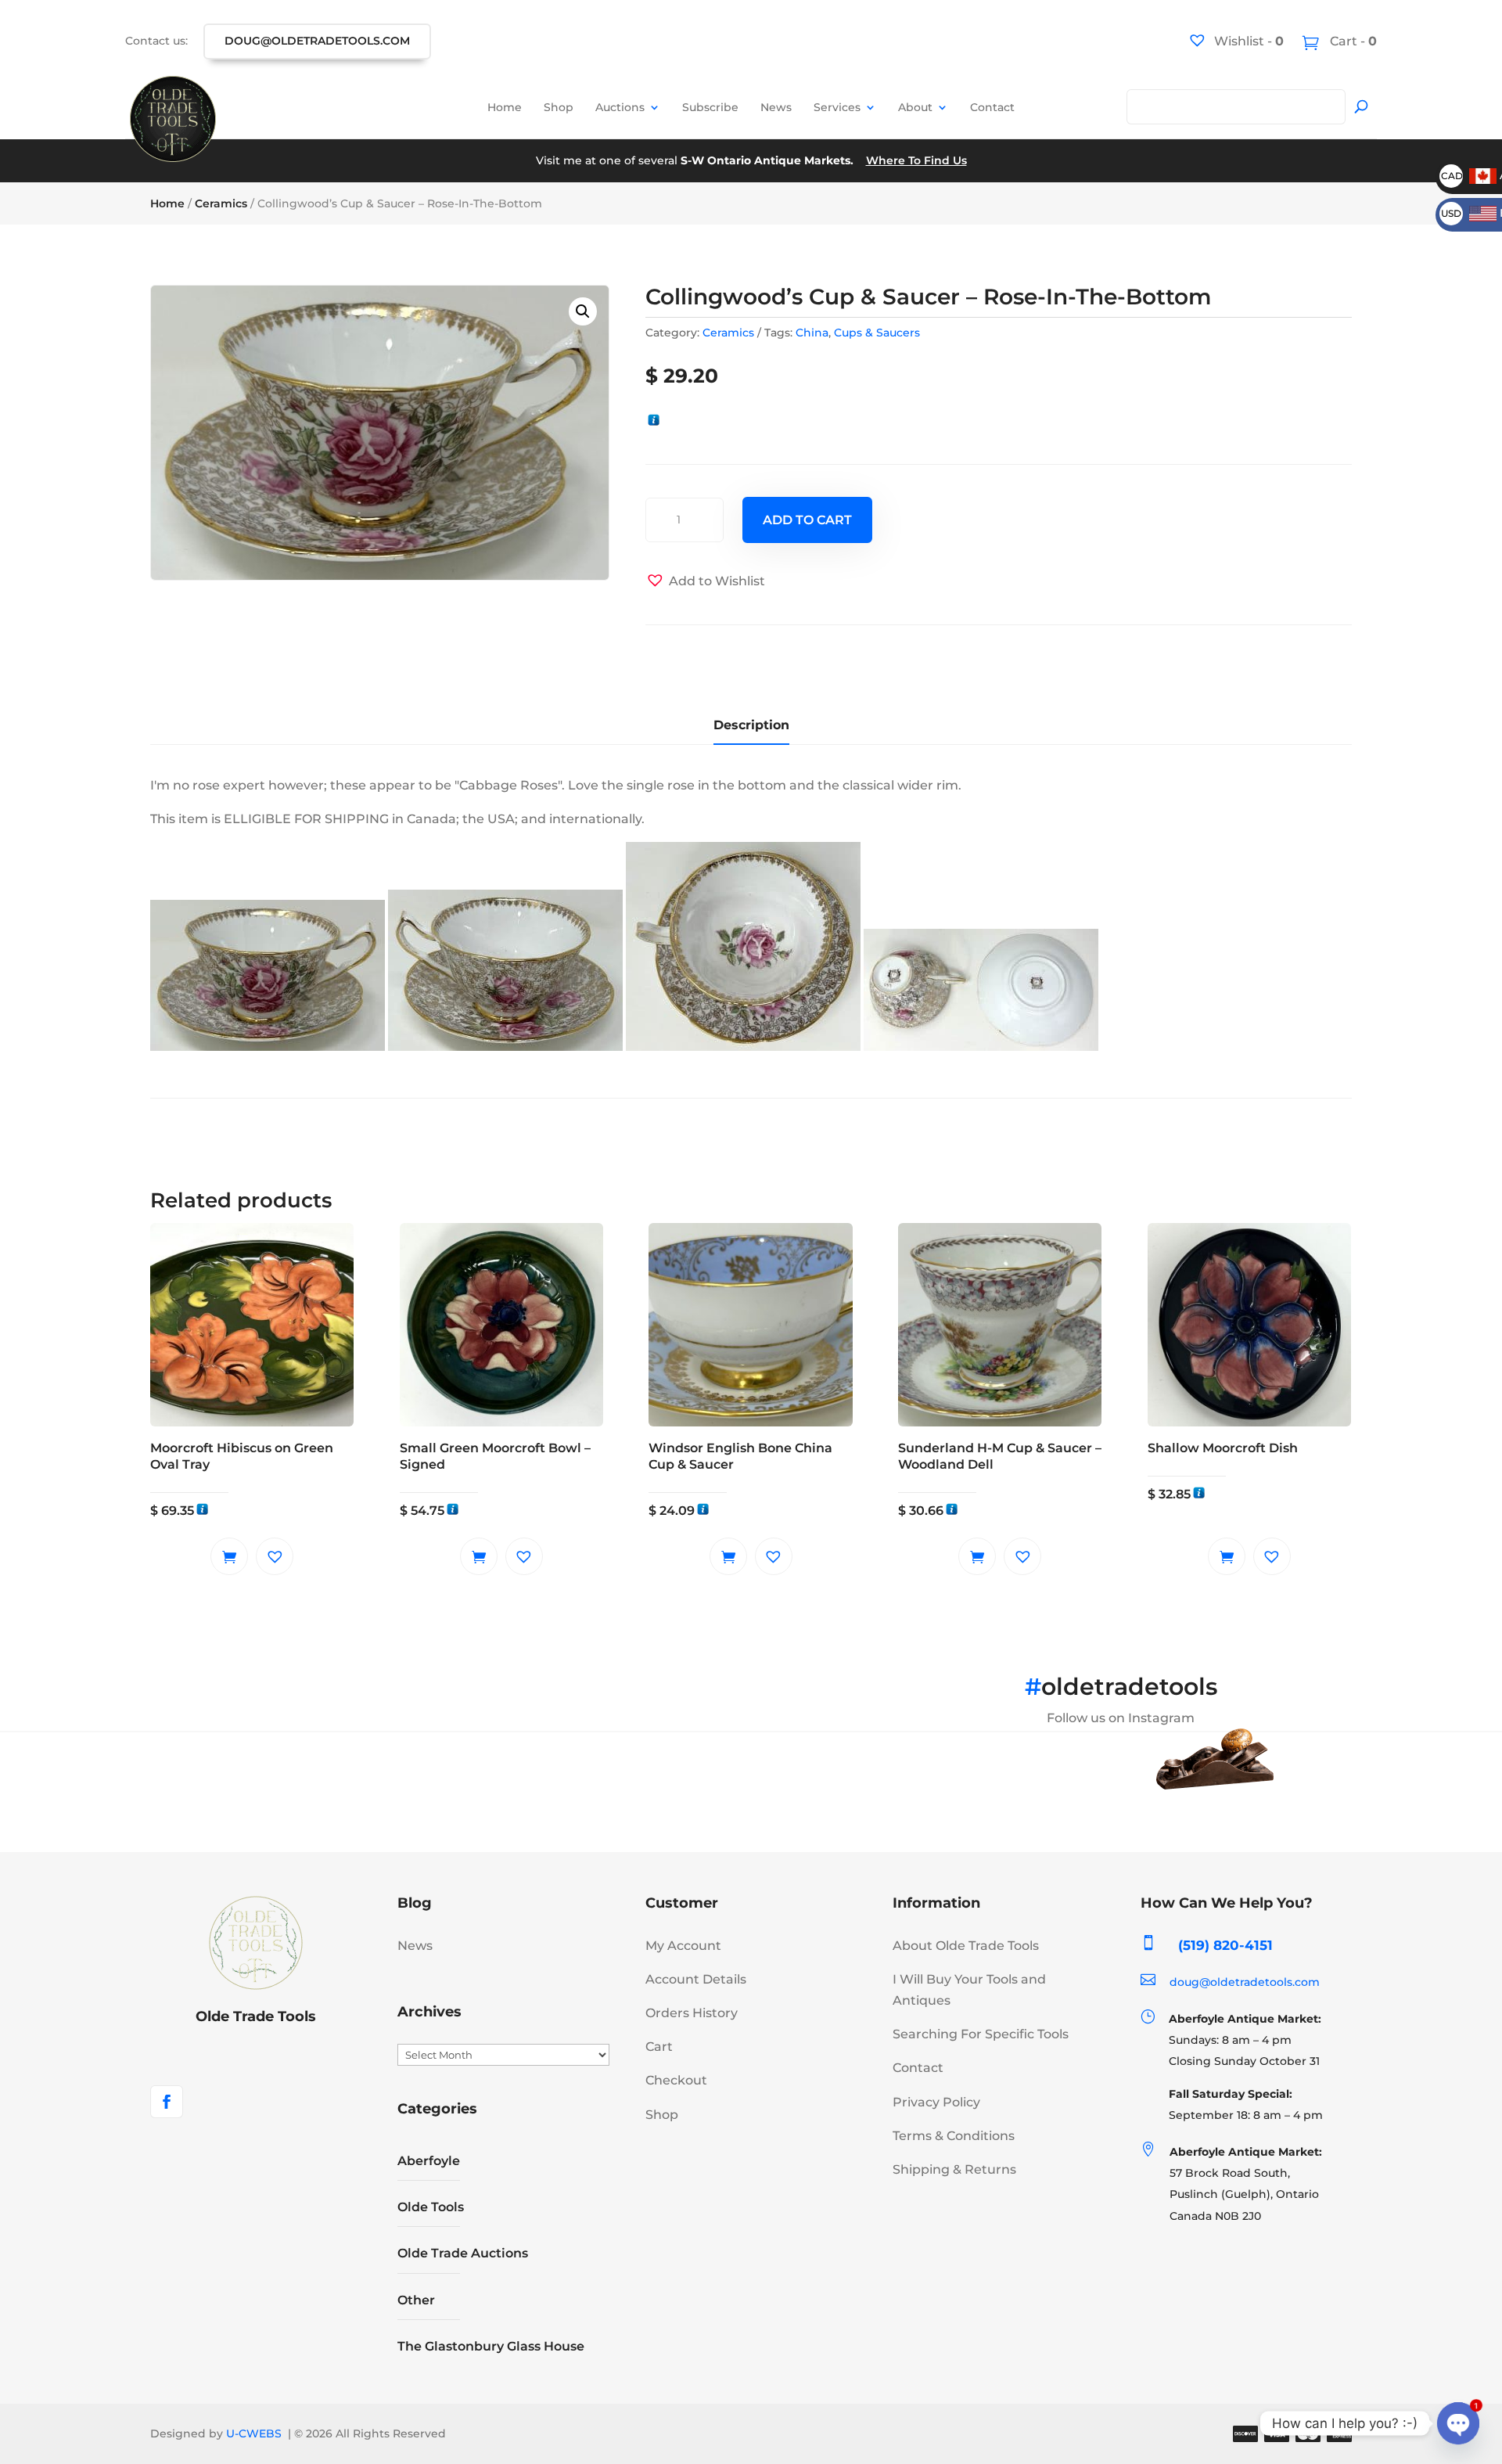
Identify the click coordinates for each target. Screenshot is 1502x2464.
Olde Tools (431, 2207)
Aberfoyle (429, 2161)
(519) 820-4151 (1225, 1945)
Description (751, 725)
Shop (559, 107)
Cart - (1352, 41)
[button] (583, 311)
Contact (992, 107)
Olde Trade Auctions (463, 2253)
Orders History (692, 2013)
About (915, 107)
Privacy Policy (936, 2102)
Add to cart (807, 520)
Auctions (620, 107)
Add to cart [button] (229, 1556)
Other (416, 2300)
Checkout (676, 2080)
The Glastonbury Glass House (491, 2346)
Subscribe (710, 107)
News (776, 107)
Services (837, 107)
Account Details (696, 1979)
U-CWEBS (254, 2433)
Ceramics (221, 203)
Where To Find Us (916, 160)
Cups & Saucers (877, 333)
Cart (659, 2047)
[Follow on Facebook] (167, 2102)
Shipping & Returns (954, 2169)
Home (505, 107)
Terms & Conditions (954, 2136)
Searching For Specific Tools (981, 2034)
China (812, 333)
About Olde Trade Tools (966, 1946)
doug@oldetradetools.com (317, 41)
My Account (683, 1946)
